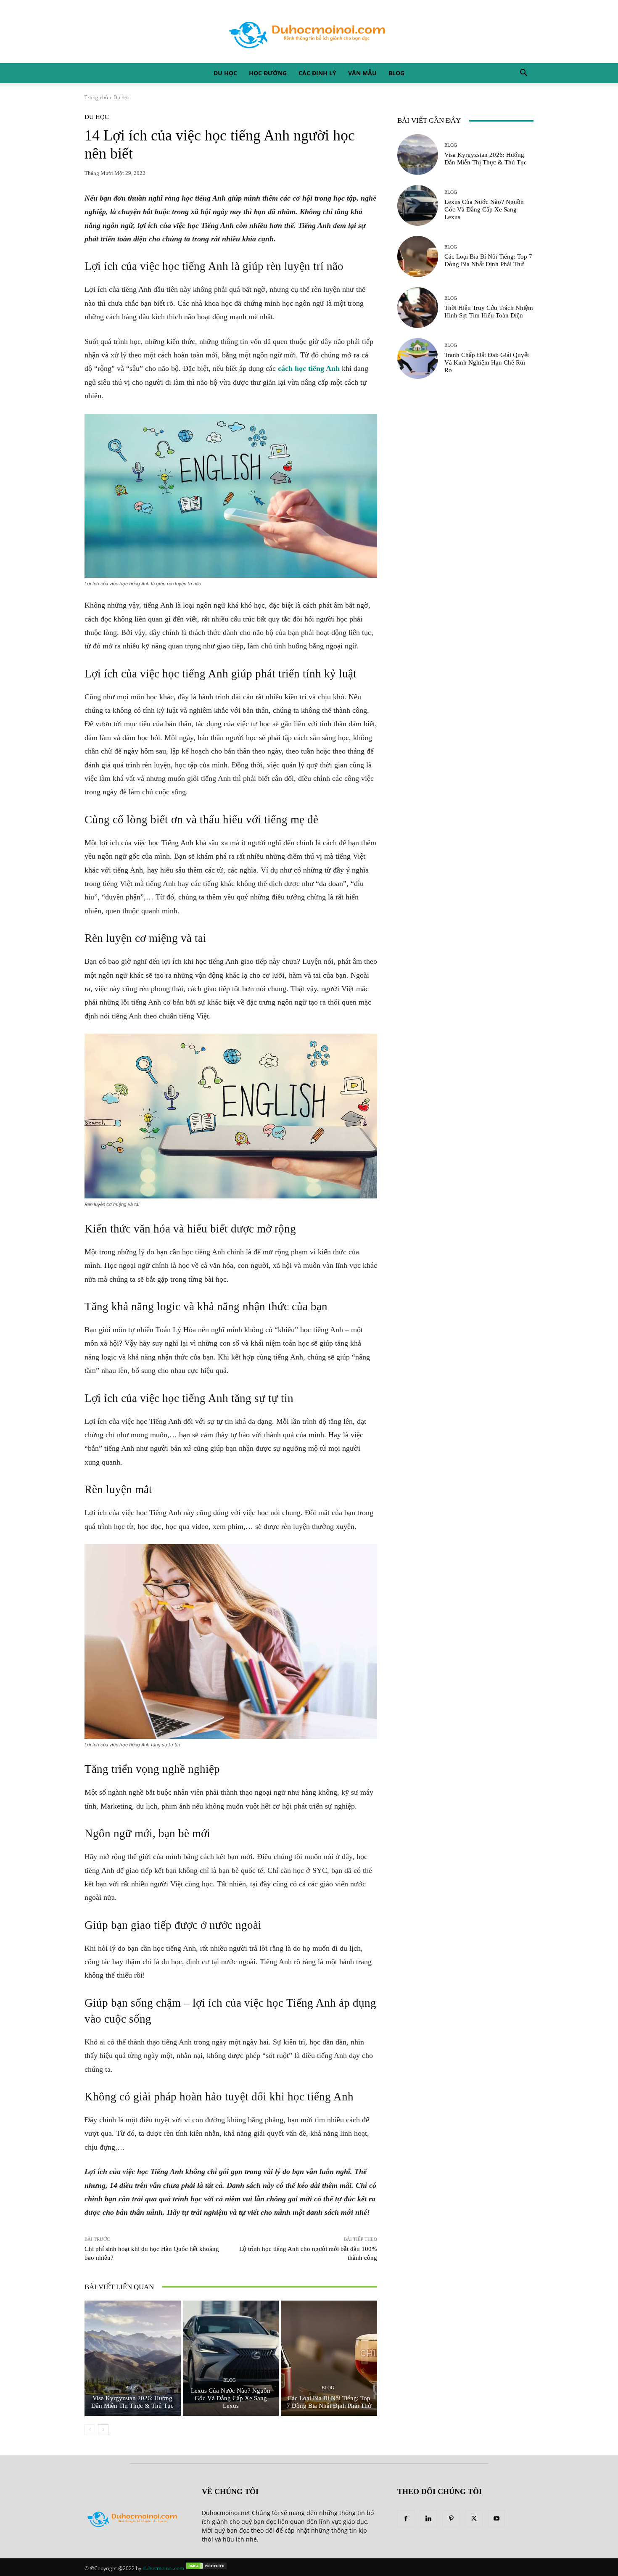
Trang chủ (96, 97)
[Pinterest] (451, 2519)
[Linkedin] (428, 2519)
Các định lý (317, 73)
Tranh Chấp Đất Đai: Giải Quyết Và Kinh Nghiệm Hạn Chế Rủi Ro (487, 362)
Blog (396, 73)
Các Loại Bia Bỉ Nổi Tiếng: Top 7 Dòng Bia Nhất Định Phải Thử (329, 2402)
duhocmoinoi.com (163, 2568)
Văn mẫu (362, 73)
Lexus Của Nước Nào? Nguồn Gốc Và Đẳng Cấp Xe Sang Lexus (231, 2398)
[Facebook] (406, 2519)
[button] (523, 74)
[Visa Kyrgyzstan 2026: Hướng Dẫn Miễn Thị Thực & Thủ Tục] (133, 2358)
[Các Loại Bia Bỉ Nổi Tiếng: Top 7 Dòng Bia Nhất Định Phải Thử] (329, 2358)
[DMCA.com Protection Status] (206, 2568)
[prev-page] (90, 2430)
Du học (225, 73)
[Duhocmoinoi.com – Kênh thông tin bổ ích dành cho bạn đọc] (309, 32)
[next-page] (103, 2430)
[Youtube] (497, 2519)
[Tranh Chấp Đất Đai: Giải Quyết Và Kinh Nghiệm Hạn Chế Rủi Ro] (418, 358)
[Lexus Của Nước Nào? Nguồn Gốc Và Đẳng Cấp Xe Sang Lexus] (231, 2358)
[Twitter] (474, 2519)
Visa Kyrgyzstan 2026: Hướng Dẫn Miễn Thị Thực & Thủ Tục (132, 2402)
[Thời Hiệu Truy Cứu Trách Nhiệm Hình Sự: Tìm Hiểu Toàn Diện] (418, 308)
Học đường (268, 73)
